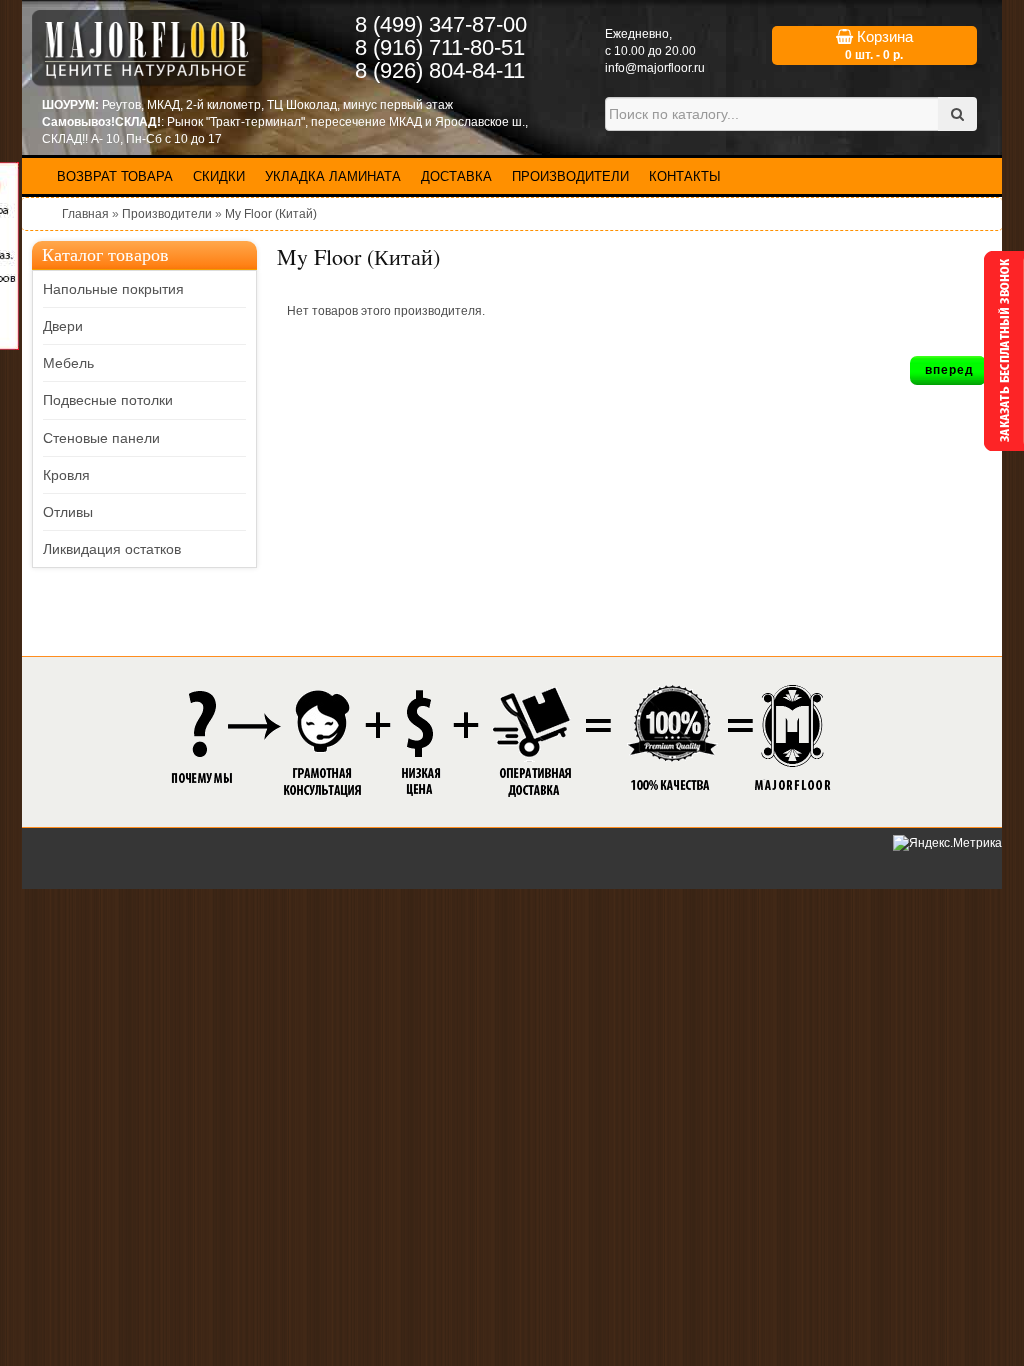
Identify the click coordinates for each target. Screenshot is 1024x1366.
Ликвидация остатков (112, 549)
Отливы (68, 512)
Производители (570, 176)
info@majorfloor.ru (655, 68)
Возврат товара (115, 176)
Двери (63, 326)
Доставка (456, 176)
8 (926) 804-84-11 (440, 70)
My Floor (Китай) (271, 214)
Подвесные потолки (108, 400)
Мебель (68, 363)
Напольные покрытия (113, 289)
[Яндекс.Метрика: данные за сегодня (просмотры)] (947, 843)
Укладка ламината (333, 176)
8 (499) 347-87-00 (441, 24)
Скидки (219, 176)
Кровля (66, 475)
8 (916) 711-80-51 (440, 47)
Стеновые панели (101, 438)
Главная (85, 214)
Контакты (685, 176)
